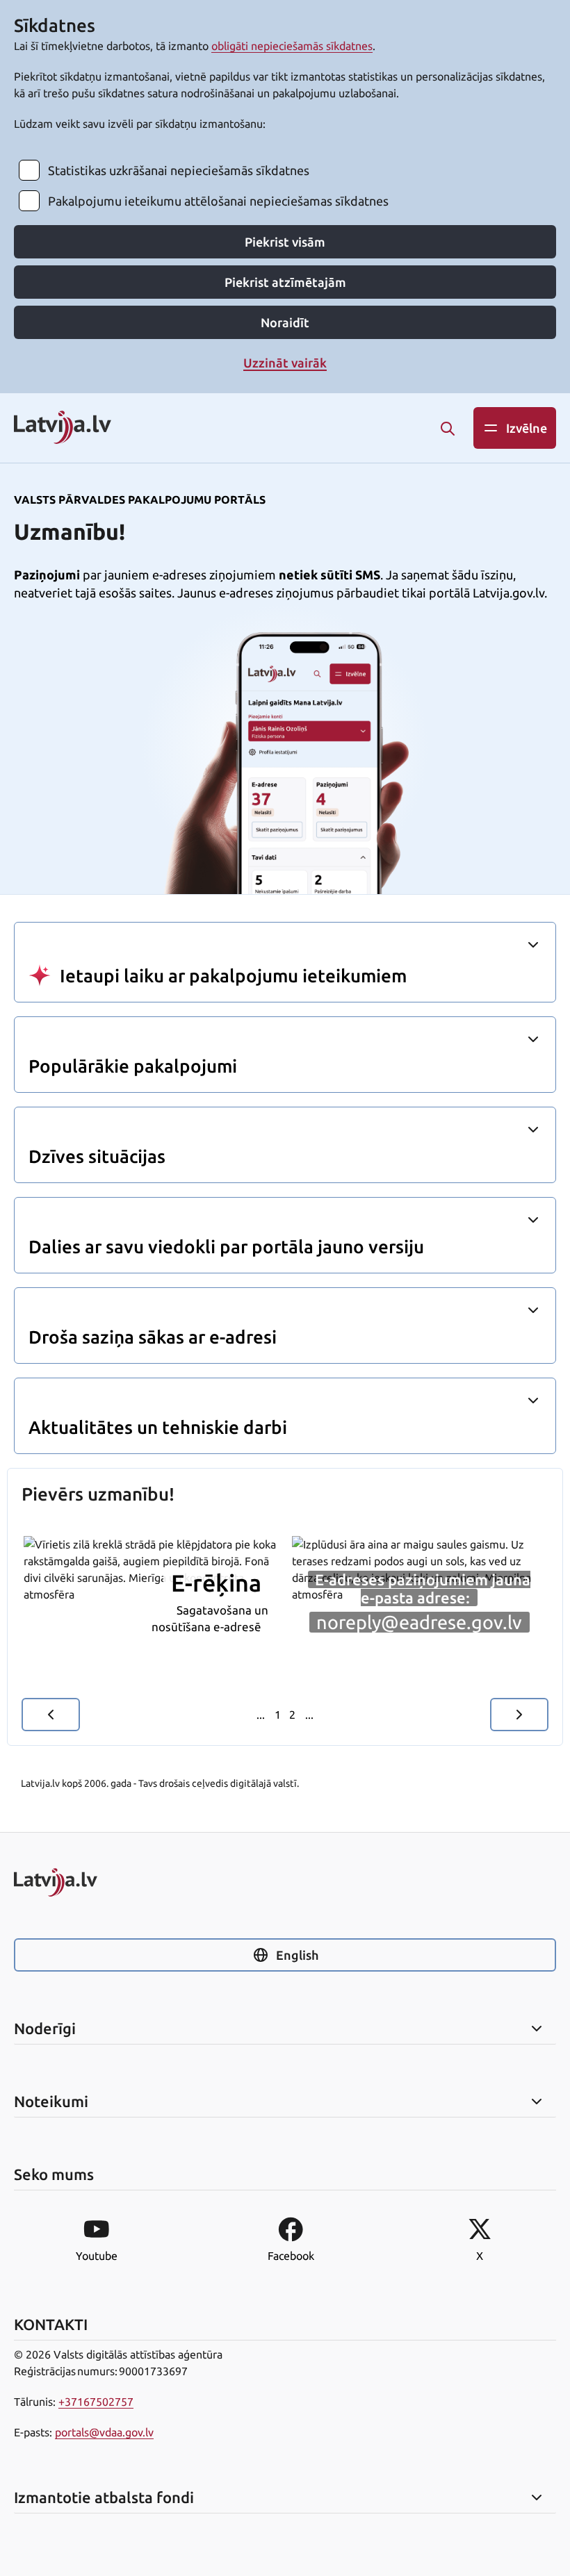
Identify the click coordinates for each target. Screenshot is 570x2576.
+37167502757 (96, 2402)
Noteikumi (51, 2102)
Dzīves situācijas (97, 1156)
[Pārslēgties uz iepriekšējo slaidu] (51, 1715)
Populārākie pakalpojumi (133, 1066)
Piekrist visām (285, 242)
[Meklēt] (448, 429)
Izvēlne (527, 428)
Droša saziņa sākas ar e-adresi (153, 1337)
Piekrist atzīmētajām (285, 282)
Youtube (97, 2256)
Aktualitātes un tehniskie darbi (158, 1427)
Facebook (291, 2256)
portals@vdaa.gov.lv (104, 2432)
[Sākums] (285, 1882)
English (297, 1955)
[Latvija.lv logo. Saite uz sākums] (63, 428)
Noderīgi (45, 2029)
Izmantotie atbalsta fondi (104, 2497)
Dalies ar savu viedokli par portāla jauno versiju (226, 1247)
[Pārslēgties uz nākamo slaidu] (519, 1715)
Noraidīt (285, 322)
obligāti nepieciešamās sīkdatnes (292, 46)
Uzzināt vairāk (285, 363)
